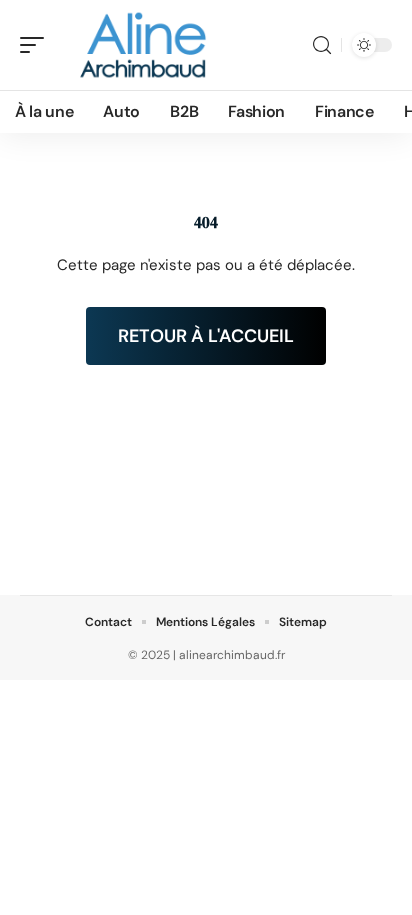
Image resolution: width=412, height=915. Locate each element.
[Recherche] (322, 45)
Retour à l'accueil (206, 336)
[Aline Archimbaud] (144, 45)
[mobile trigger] (37, 45)
